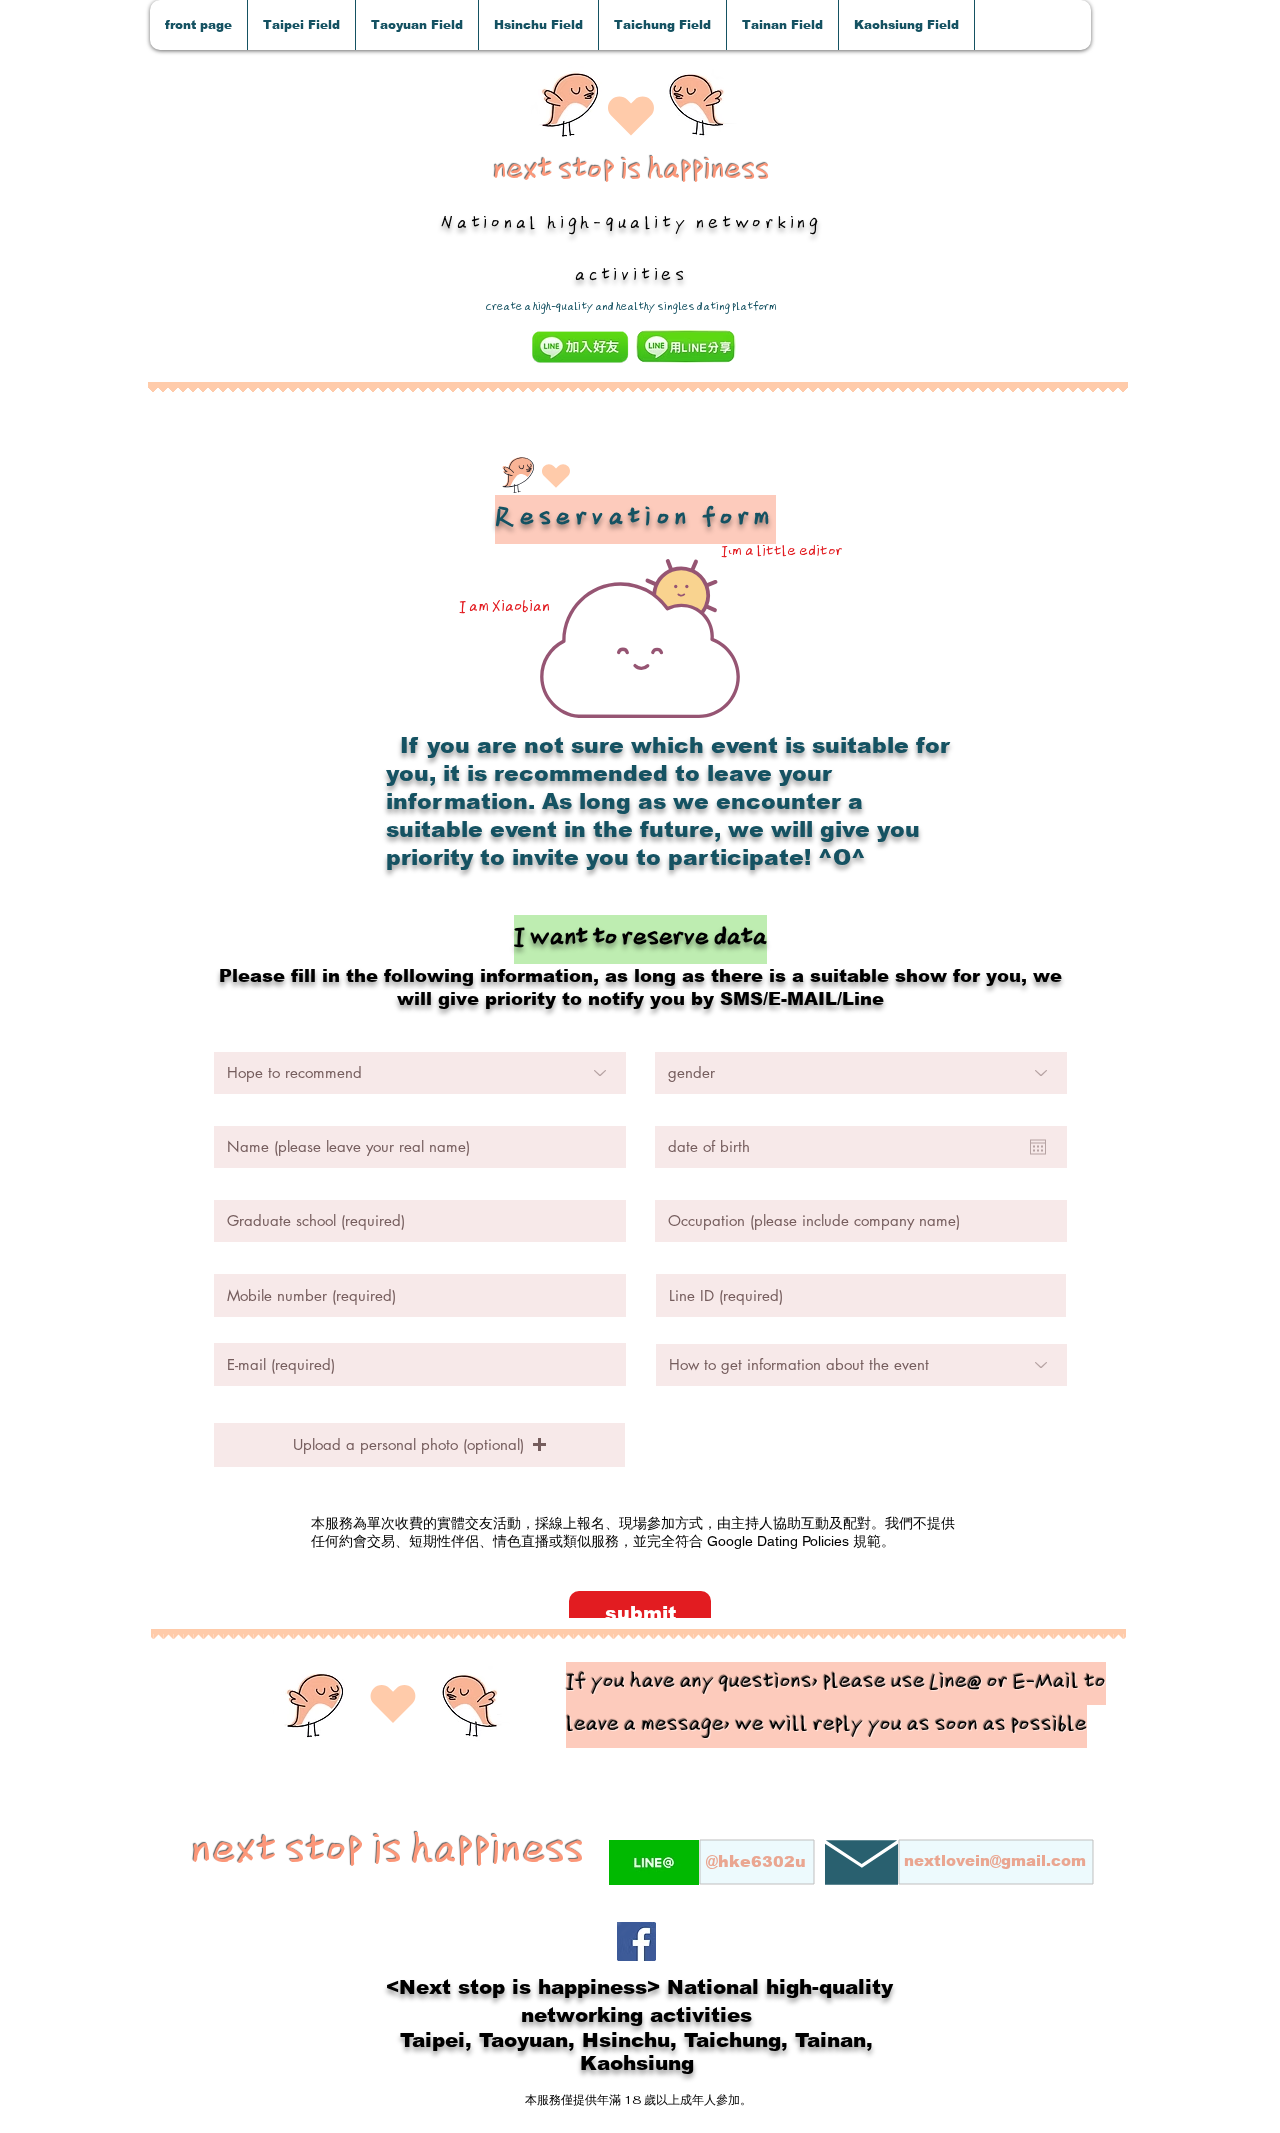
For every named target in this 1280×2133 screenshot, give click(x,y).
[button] (301, 25)
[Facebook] (636, 1941)
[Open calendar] (1038, 1147)
